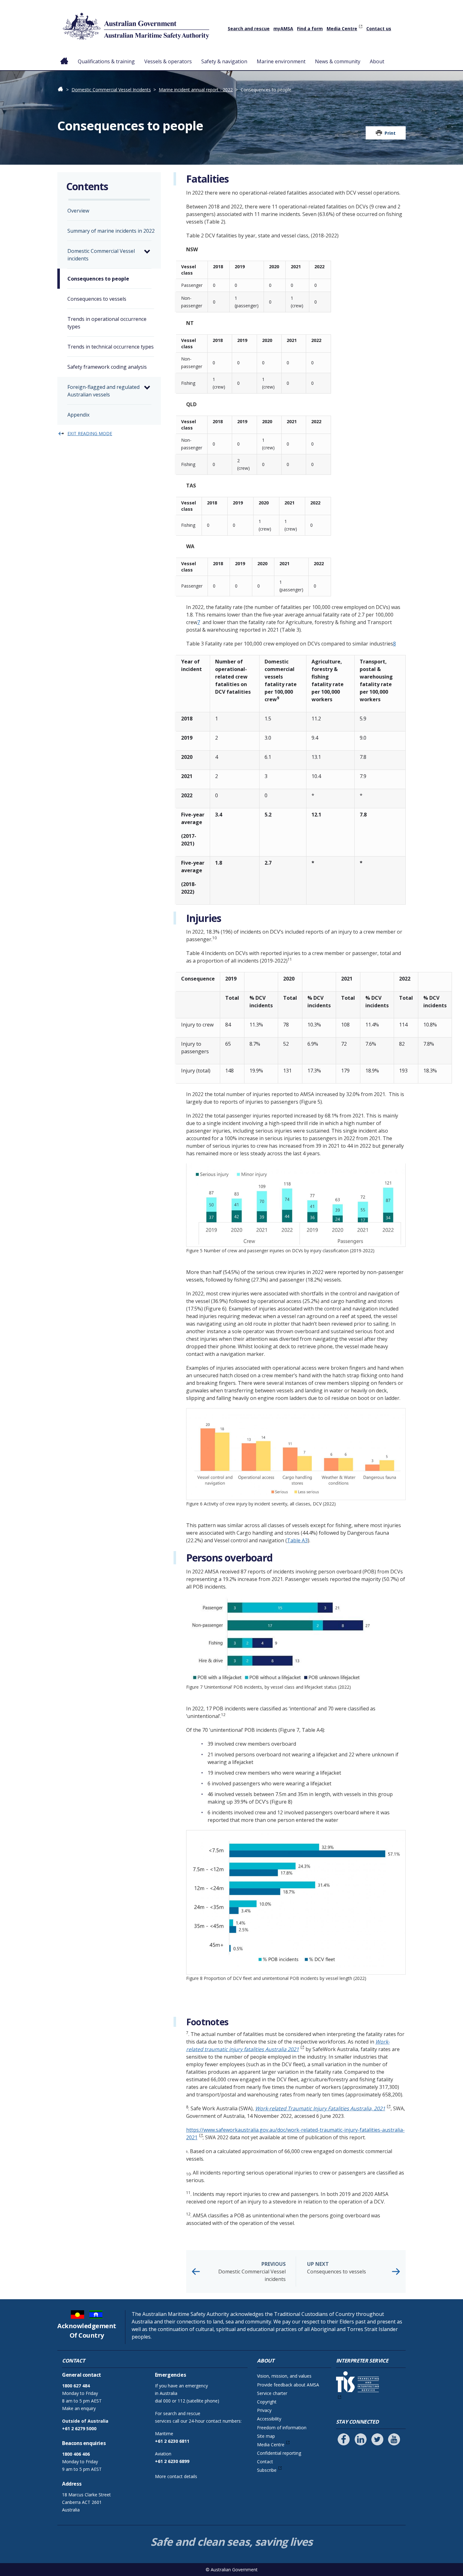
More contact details (176, 2476)
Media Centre (342, 28)
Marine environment (281, 61)
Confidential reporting (279, 2453)
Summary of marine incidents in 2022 (111, 231)
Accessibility (269, 2419)
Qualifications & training (106, 61)
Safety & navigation (224, 61)
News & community (338, 61)
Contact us (379, 28)
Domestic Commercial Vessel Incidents (111, 90)
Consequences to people (98, 279)
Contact (265, 2462)
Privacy (264, 2410)
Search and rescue (249, 28)
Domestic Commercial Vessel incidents (252, 2272)
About (377, 61)
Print (390, 133)
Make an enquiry (79, 2408)
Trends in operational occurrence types (107, 323)
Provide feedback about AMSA (288, 2385)
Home (64, 56)
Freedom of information (282, 2428)
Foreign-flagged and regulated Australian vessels (103, 391)
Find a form (310, 28)
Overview (78, 211)
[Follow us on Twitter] (377, 2439)
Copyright (267, 2402)
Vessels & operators (168, 61)
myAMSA (283, 28)
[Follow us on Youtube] (394, 2439)
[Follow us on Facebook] (344, 2439)
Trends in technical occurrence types (111, 347)
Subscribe (267, 2470)
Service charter (272, 2393)
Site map (266, 2436)
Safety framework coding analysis (107, 367)
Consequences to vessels (337, 2268)
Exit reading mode (90, 433)
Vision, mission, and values (284, 2376)
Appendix (78, 415)
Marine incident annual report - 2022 (196, 90)
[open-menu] (147, 252)
